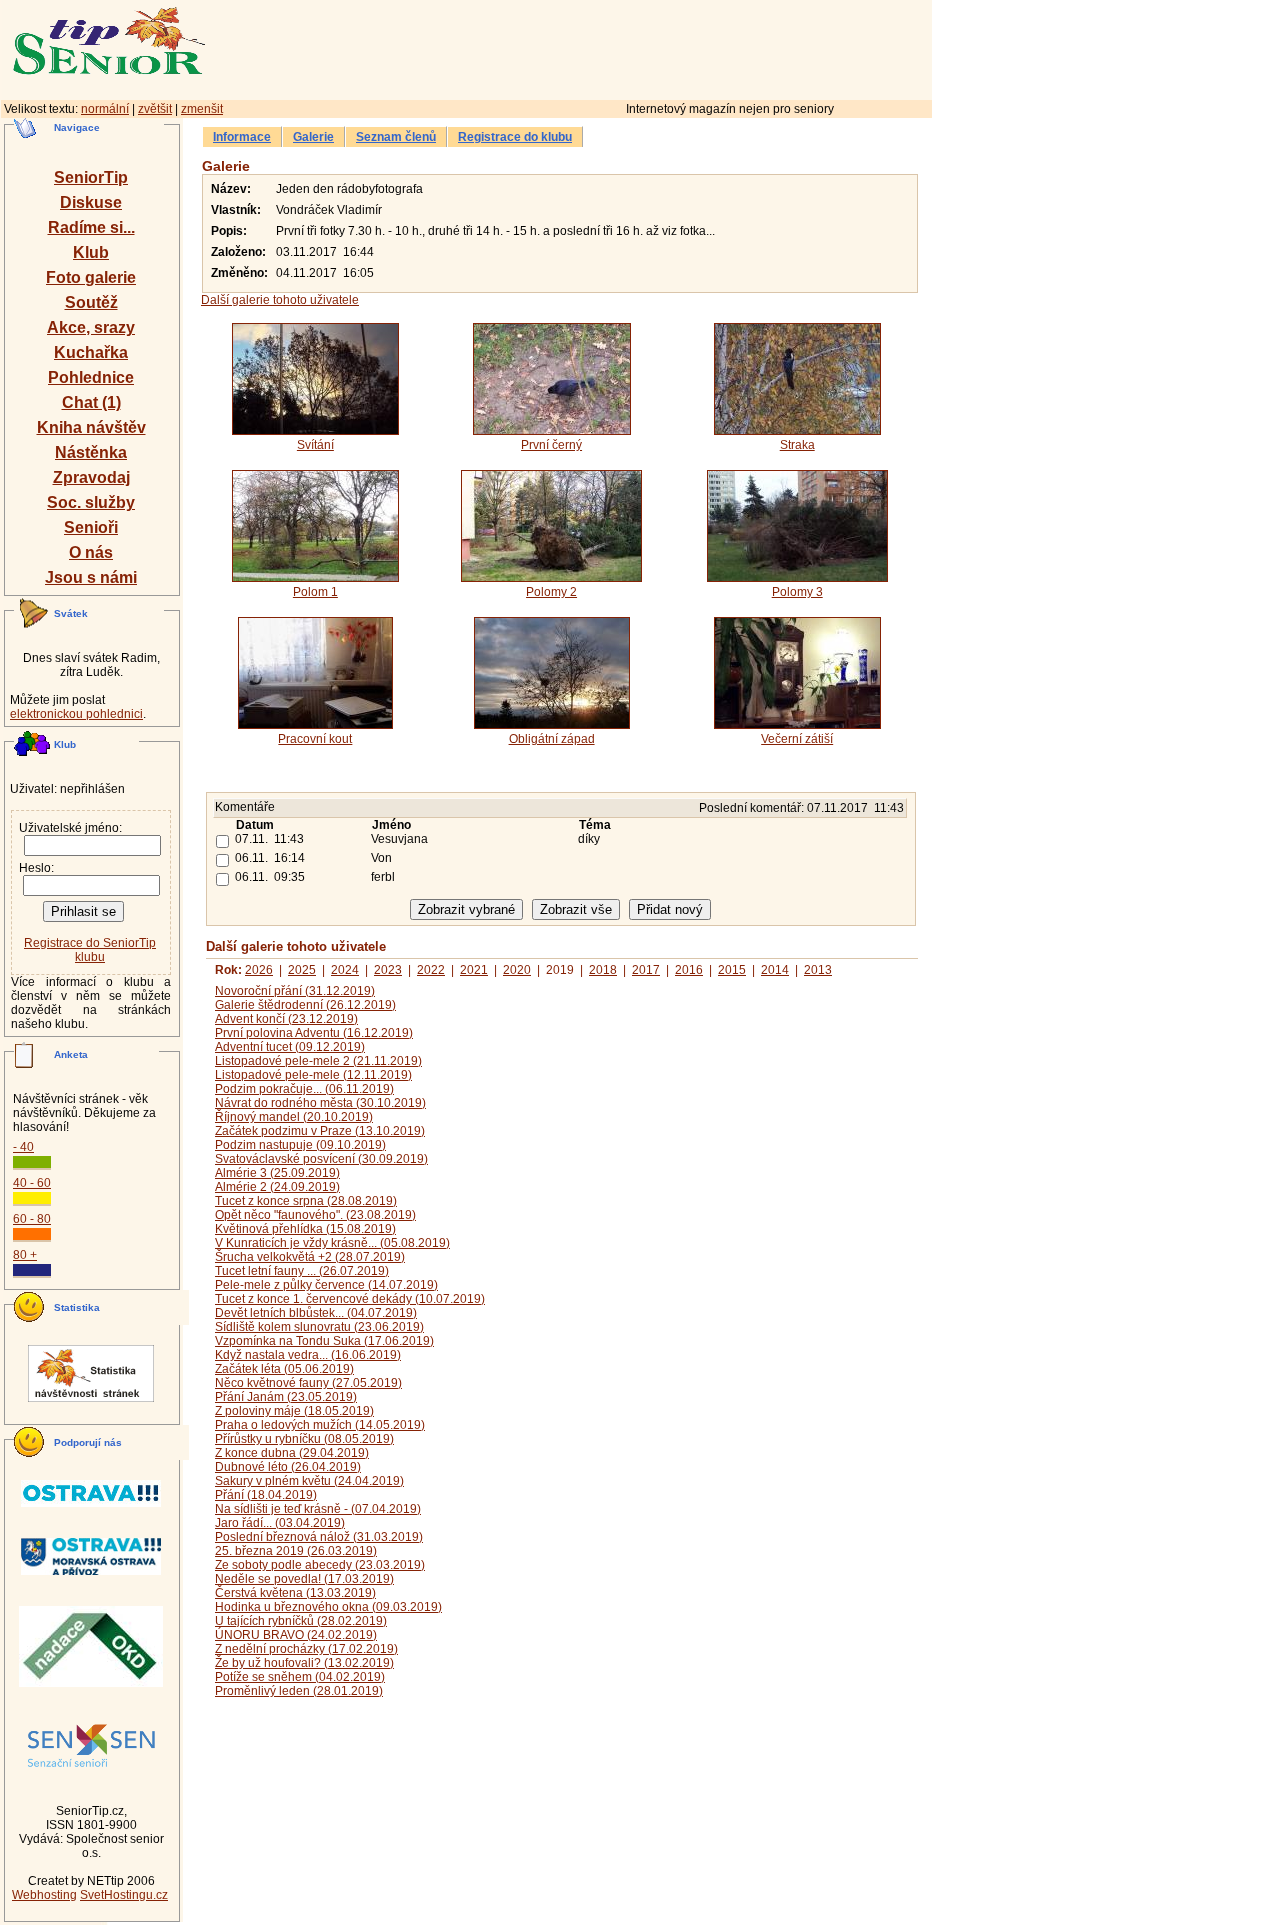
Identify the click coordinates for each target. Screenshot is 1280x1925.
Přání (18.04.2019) (266, 1495)
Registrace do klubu (515, 137)
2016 (689, 970)
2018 (603, 970)
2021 (474, 970)
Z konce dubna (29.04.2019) (292, 1453)
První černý (551, 445)
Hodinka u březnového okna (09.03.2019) (328, 1607)
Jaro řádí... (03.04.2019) (280, 1523)
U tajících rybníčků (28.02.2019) (301, 1621)
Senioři (91, 527)
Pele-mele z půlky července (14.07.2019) (326, 1285)
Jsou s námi (91, 577)
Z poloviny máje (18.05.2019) (294, 1411)
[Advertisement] (655, 47)
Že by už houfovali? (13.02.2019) (304, 1663)
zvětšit (155, 109)
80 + (25, 1255)
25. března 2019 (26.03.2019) (296, 1551)
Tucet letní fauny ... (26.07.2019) (302, 1271)
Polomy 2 (551, 592)
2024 (345, 970)
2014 (775, 970)
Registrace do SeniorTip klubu (90, 950)
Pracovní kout (315, 739)
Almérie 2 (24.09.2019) (277, 1187)
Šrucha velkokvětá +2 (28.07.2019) (310, 1257)
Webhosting (44, 1895)
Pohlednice (91, 377)
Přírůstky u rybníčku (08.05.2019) (304, 1439)
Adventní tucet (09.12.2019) (290, 1047)
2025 (302, 970)
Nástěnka (91, 452)
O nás (91, 552)
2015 (732, 970)
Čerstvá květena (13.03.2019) (295, 1593)
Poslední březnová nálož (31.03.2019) (319, 1537)
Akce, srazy (91, 327)
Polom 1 (315, 592)
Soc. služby (91, 502)
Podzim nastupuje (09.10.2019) (300, 1145)
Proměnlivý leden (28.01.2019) (299, 1691)
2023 (388, 970)
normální (105, 109)
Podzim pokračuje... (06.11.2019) (304, 1089)
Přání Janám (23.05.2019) (286, 1397)
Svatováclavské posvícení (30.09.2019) (321, 1159)
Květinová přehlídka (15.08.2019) (305, 1229)
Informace (242, 137)
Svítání (315, 445)
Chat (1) (91, 402)
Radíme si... (91, 227)
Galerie (313, 137)
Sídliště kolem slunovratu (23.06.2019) (319, 1327)
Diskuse (91, 202)
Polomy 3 (797, 592)
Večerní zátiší (797, 739)
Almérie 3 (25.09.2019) (277, 1173)
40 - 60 (32, 1183)
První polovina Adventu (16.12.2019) (314, 1033)
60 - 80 (32, 1219)
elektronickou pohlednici (76, 714)
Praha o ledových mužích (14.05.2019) (320, 1425)
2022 (431, 970)
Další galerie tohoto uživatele (280, 300)
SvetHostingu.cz (124, 1895)
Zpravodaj (91, 477)
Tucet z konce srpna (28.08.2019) (306, 1201)
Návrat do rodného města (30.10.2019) (320, 1103)
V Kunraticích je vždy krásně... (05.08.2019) (332, 1243)
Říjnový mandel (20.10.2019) (294, 1117)
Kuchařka (91, 352)
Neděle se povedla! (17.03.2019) (304, 1579)
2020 (517, 970)
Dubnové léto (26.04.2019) (288, 1467)
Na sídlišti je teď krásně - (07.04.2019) (318, 1509)
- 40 (23, 1147)
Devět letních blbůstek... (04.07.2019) (316, 1313)
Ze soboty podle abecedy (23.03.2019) (320, 1565)
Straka (797, 445)
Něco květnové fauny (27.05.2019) (308, 1383)
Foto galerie (91, 277)
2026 (259, 970)
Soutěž (91, 302)
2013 (818, 970)
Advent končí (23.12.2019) (286, 1019)
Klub (91, 252)
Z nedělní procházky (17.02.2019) (306, 1649)
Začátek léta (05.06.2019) (284, 1369)
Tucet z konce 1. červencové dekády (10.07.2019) (350, 1299)
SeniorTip (91, 177)
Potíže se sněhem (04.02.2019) (300, 1677)
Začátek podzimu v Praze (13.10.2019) (320, 1131)
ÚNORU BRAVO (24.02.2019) (296, 1635)
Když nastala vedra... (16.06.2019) (308, 1355)
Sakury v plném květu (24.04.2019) (309, 1481)
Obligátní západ (552, 739)
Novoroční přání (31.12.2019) (295, 991)
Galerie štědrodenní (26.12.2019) (305, 1005)
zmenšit (202, 109)
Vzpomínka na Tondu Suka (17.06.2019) (324, 1341)
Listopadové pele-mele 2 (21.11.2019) (318, 1061)
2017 (646, 970)
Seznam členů (396, 137)
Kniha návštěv (91, 427)
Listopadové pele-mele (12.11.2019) (313, 1075)
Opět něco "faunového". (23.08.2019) (315, 1215)
